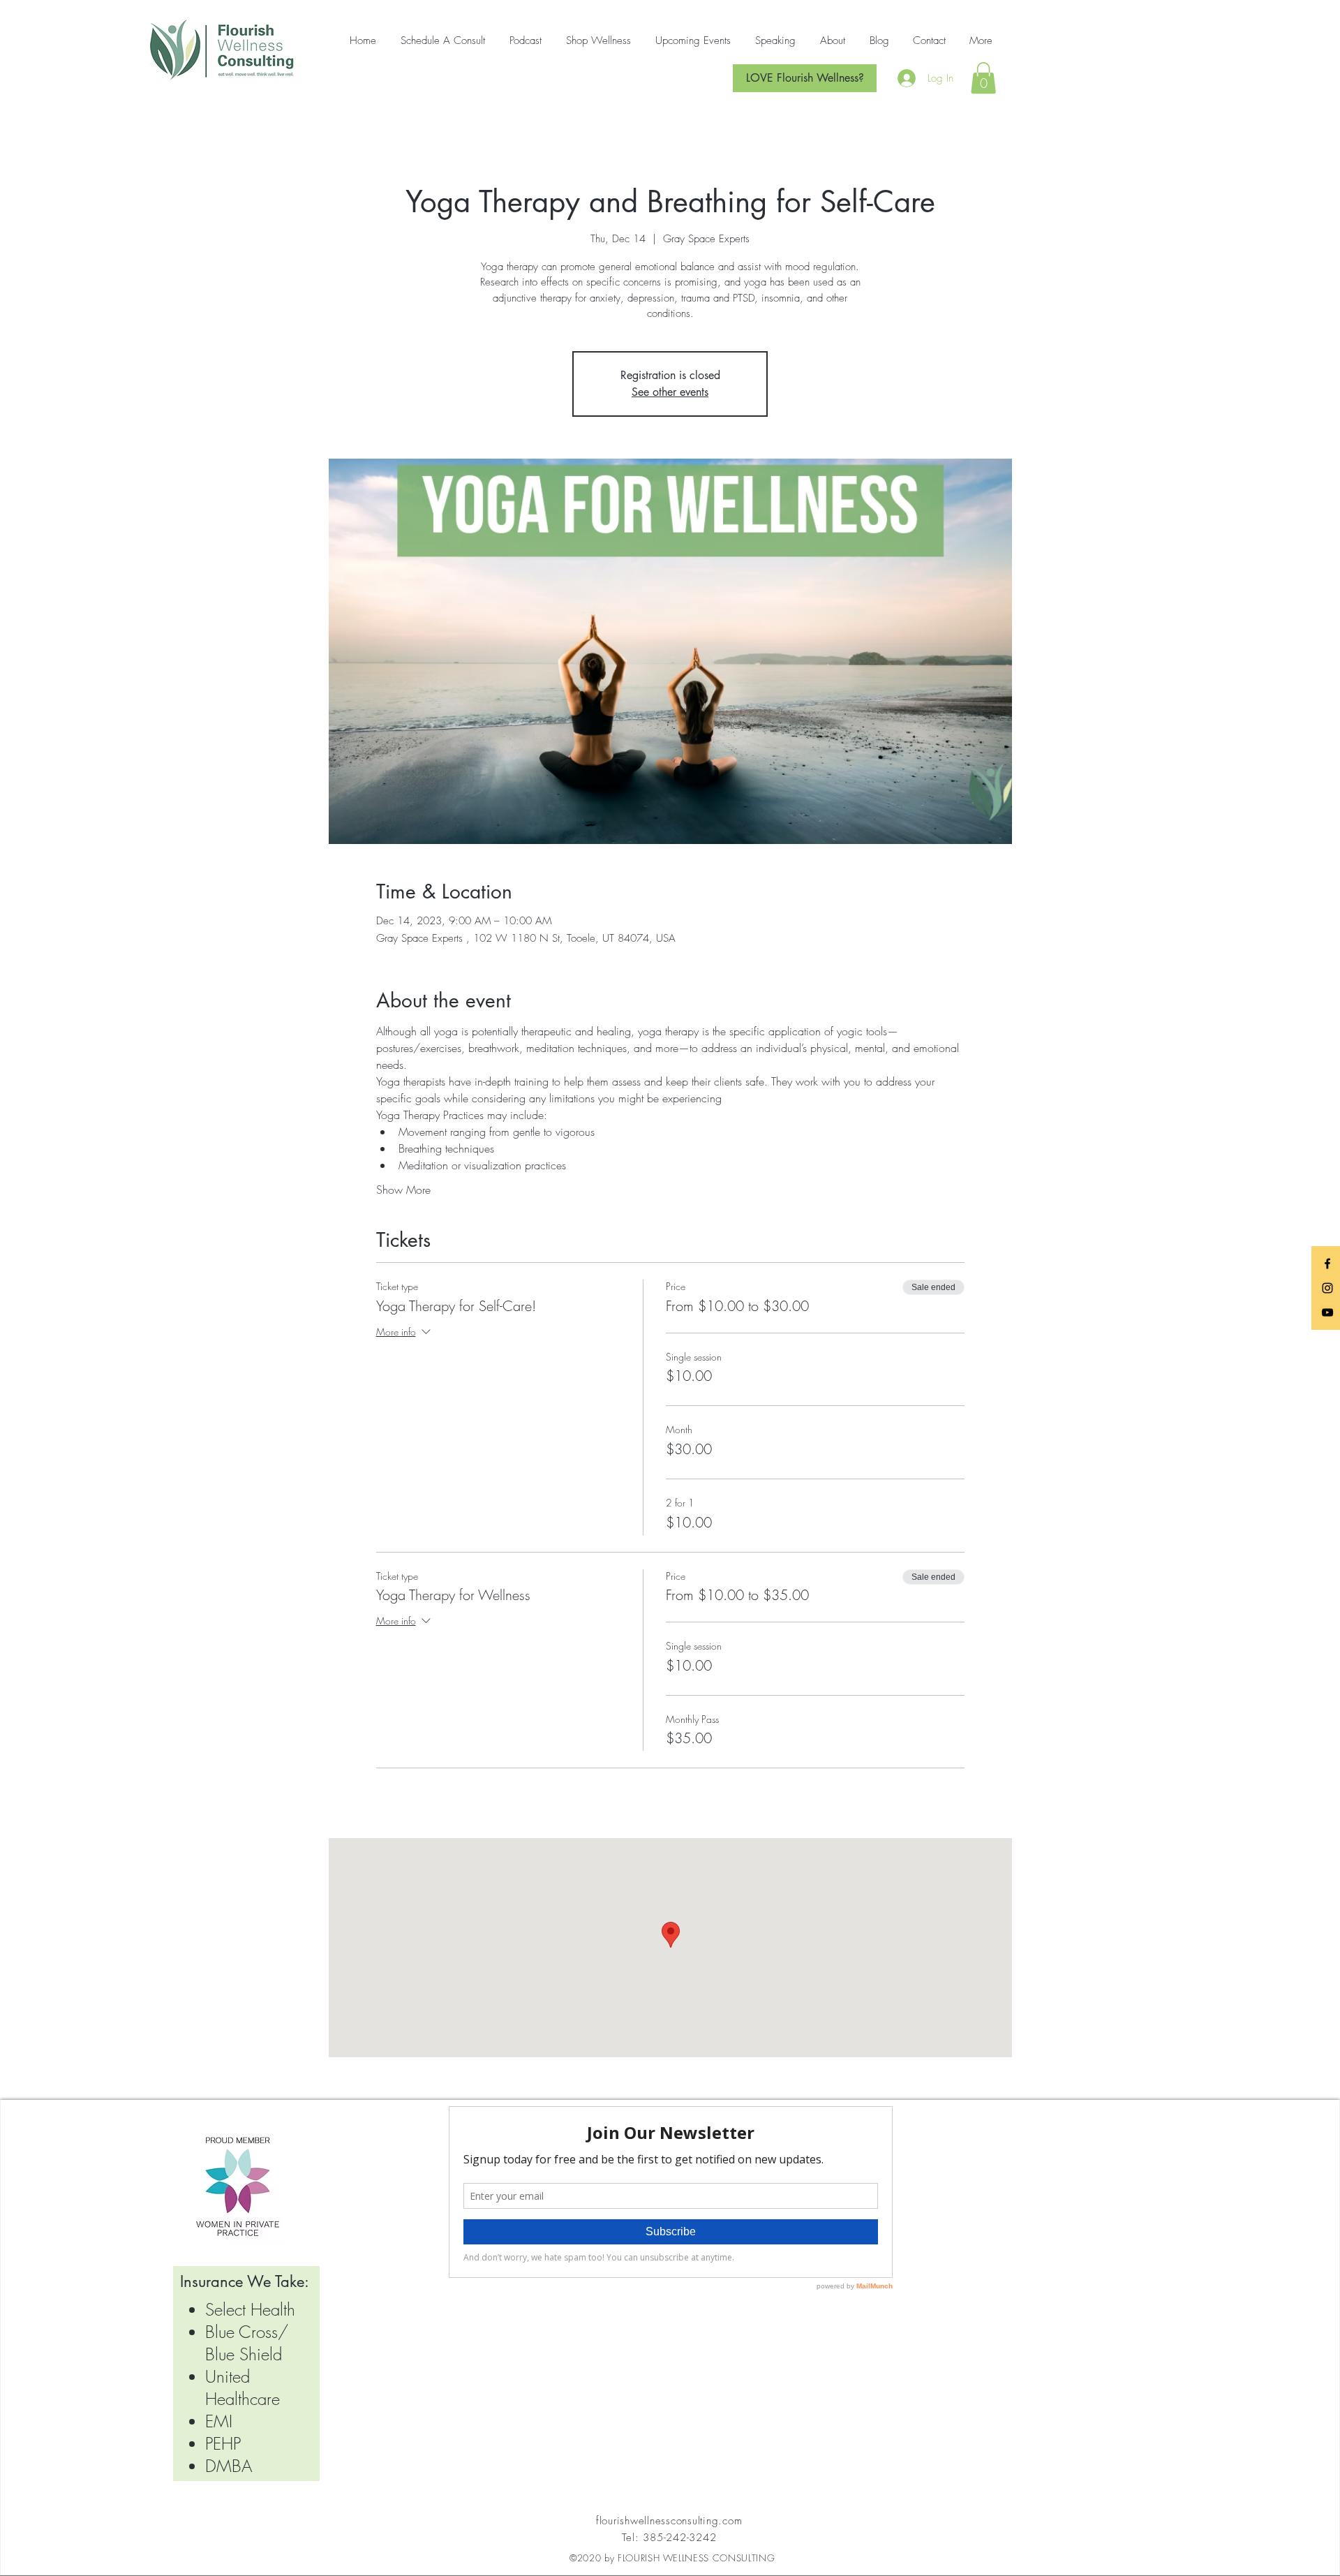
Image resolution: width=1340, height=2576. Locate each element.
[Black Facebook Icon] (1327, 1264)
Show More (403, 1190)
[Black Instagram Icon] (1327, 1288)
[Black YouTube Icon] (1327, 1312)
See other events (670, 392)
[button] (983, 78)
